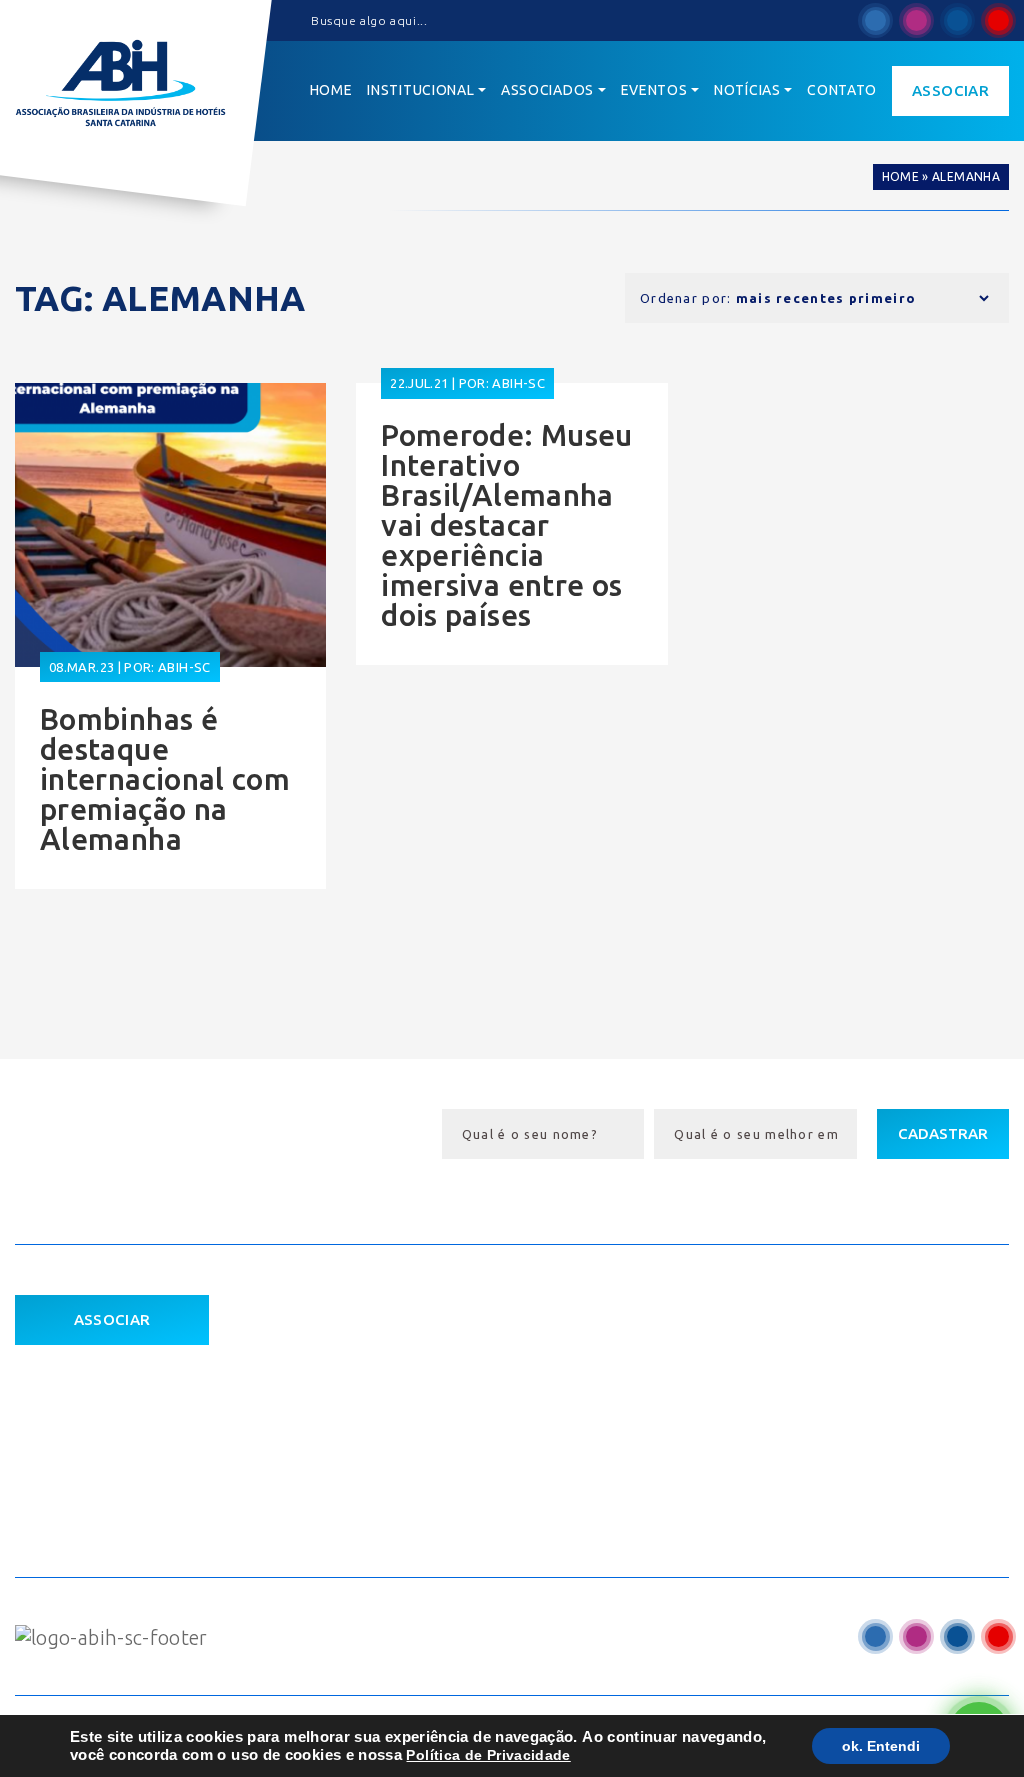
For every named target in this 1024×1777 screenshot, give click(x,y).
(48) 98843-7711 (802, 1460)
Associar (950, 90)
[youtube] (998, 20)
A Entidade (331, 1388)
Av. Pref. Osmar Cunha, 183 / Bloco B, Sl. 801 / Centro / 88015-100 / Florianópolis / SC (860, 1367)
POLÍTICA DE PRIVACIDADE (110, 1415)
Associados (331, 1426)
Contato (318, 1501)
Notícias (318, 1463)
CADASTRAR (943, 1133)
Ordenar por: (686, 298)
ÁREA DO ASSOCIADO (96, 1375)
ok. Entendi (881, 1746)
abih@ (756, 1422)
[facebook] (875, 20)
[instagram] (916, 20)
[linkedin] (957, 20)
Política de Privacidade (488, 1755)
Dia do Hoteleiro (557, 1351)
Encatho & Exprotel (570, 1388)
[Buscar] (295, 21)
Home (900, 176)
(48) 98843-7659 (802, 1497)
